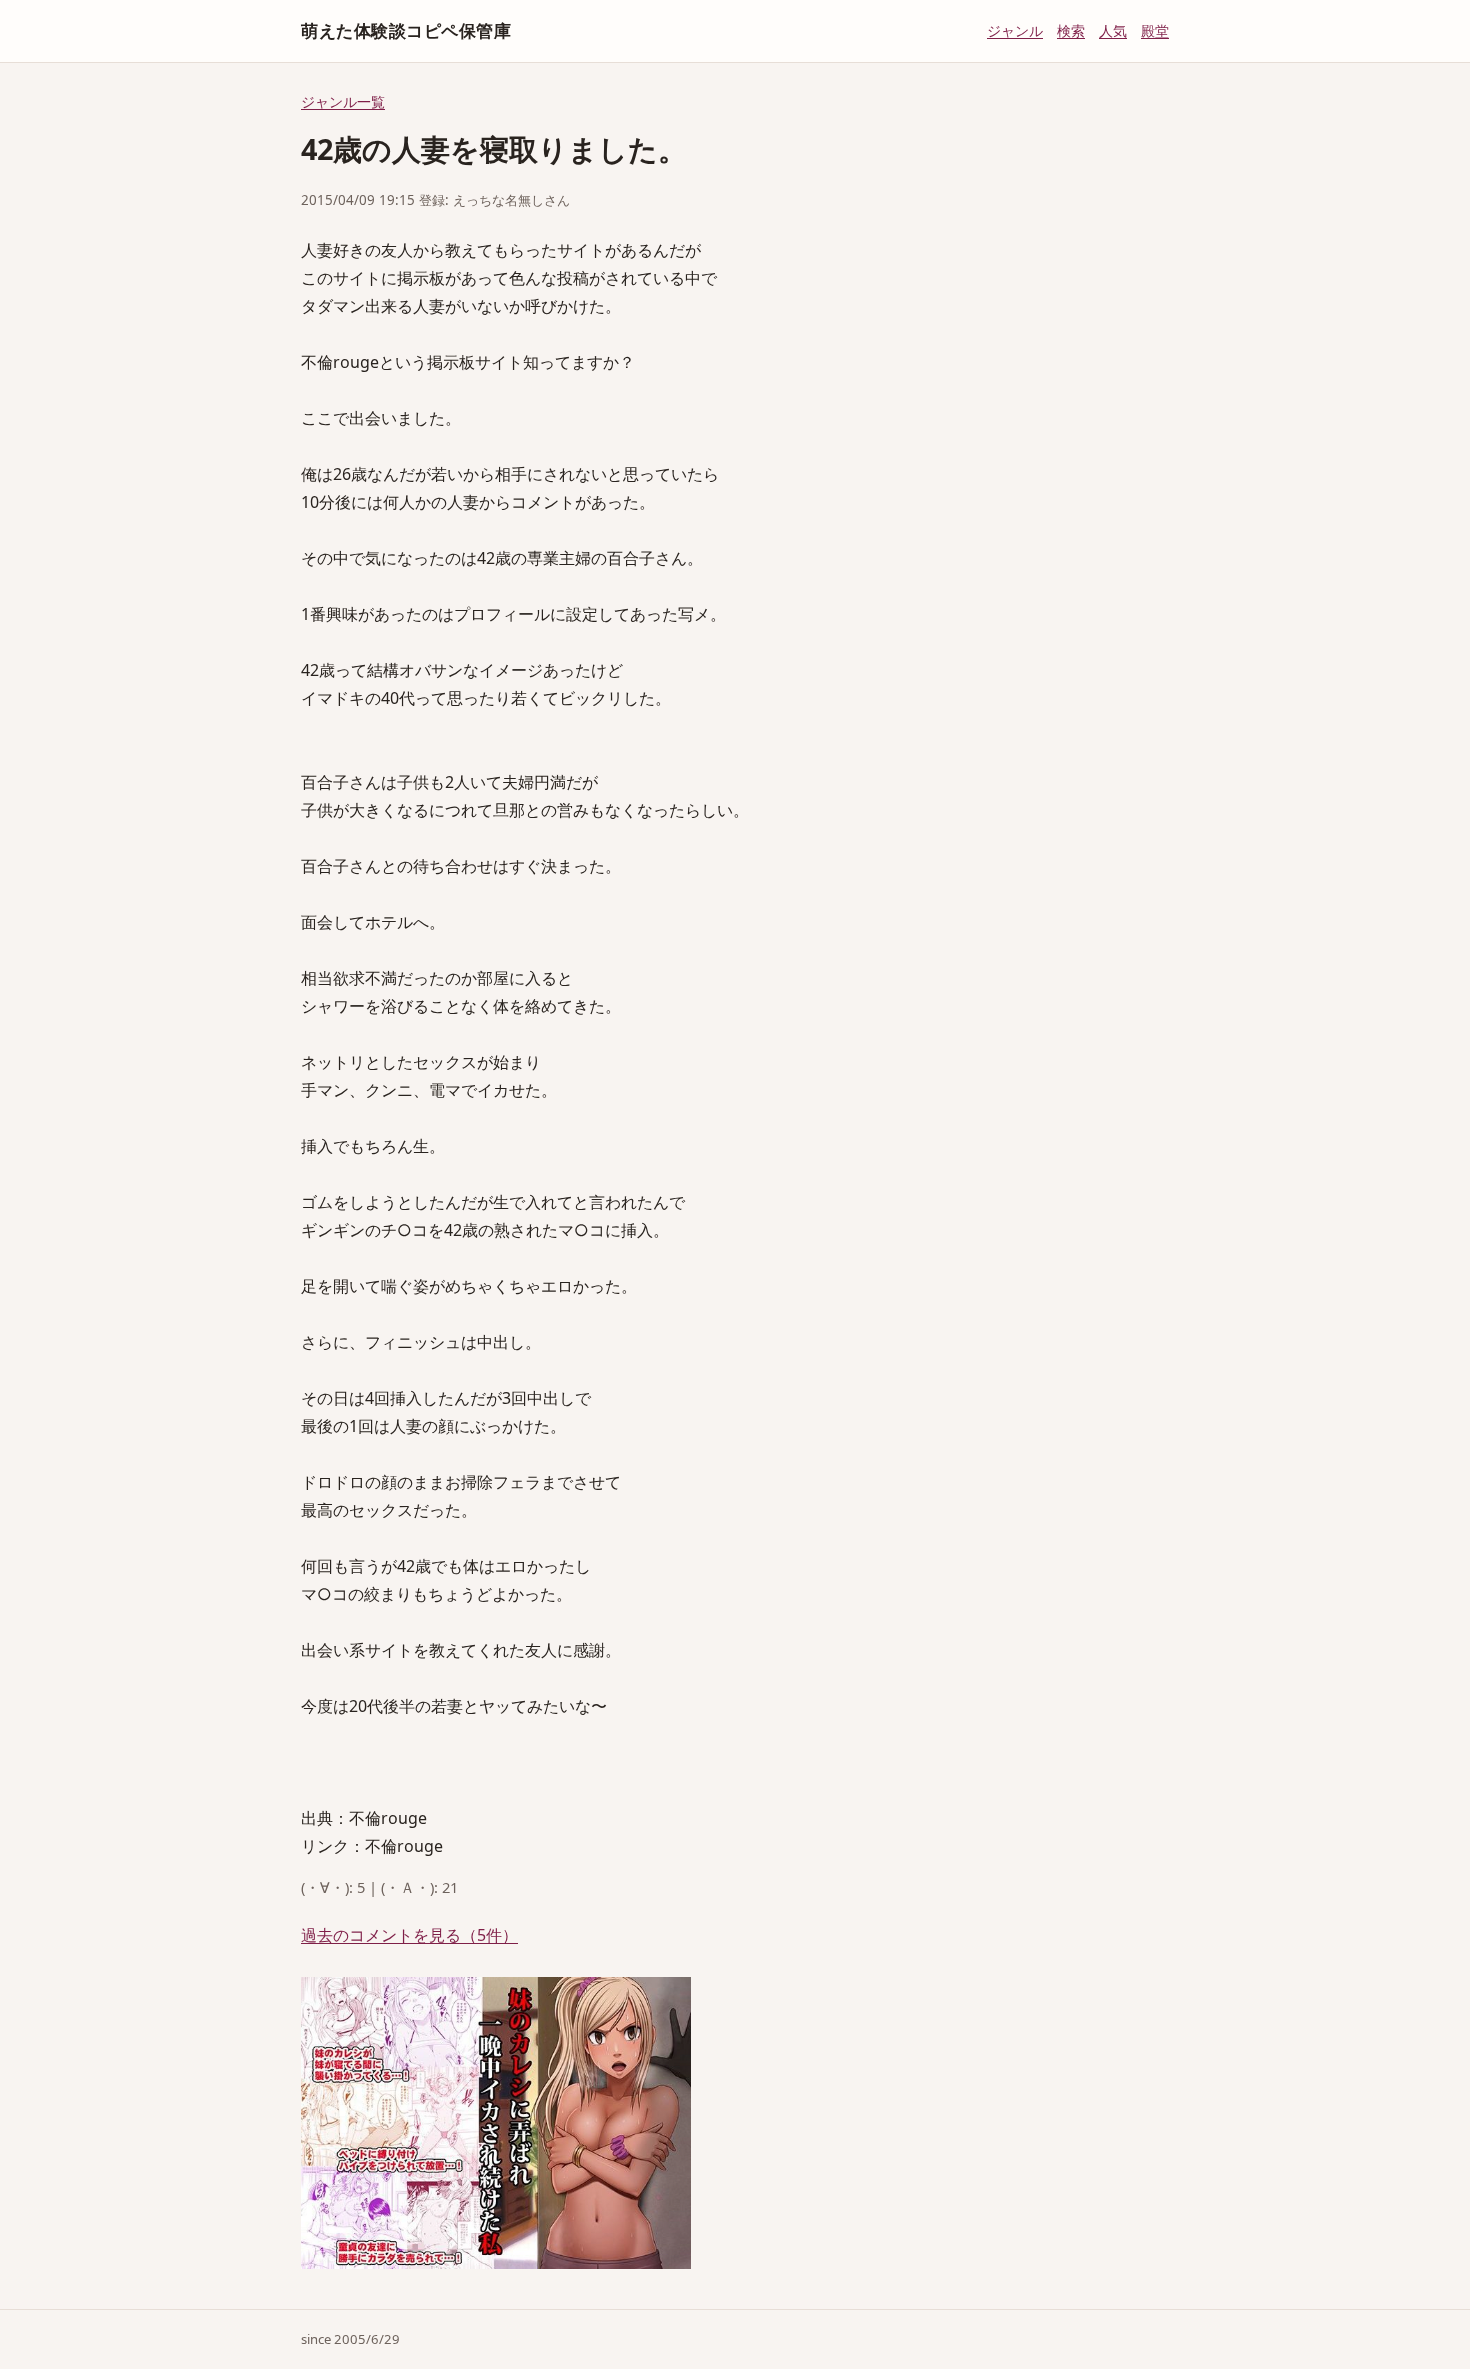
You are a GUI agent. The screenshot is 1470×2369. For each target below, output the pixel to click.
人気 (1113, 30)
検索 (1071, 30)
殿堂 (1155, 30)
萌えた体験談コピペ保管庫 (406, 30)
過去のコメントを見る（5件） (409, 1935)
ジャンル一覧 (343, 101)
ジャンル (1015, 30)
